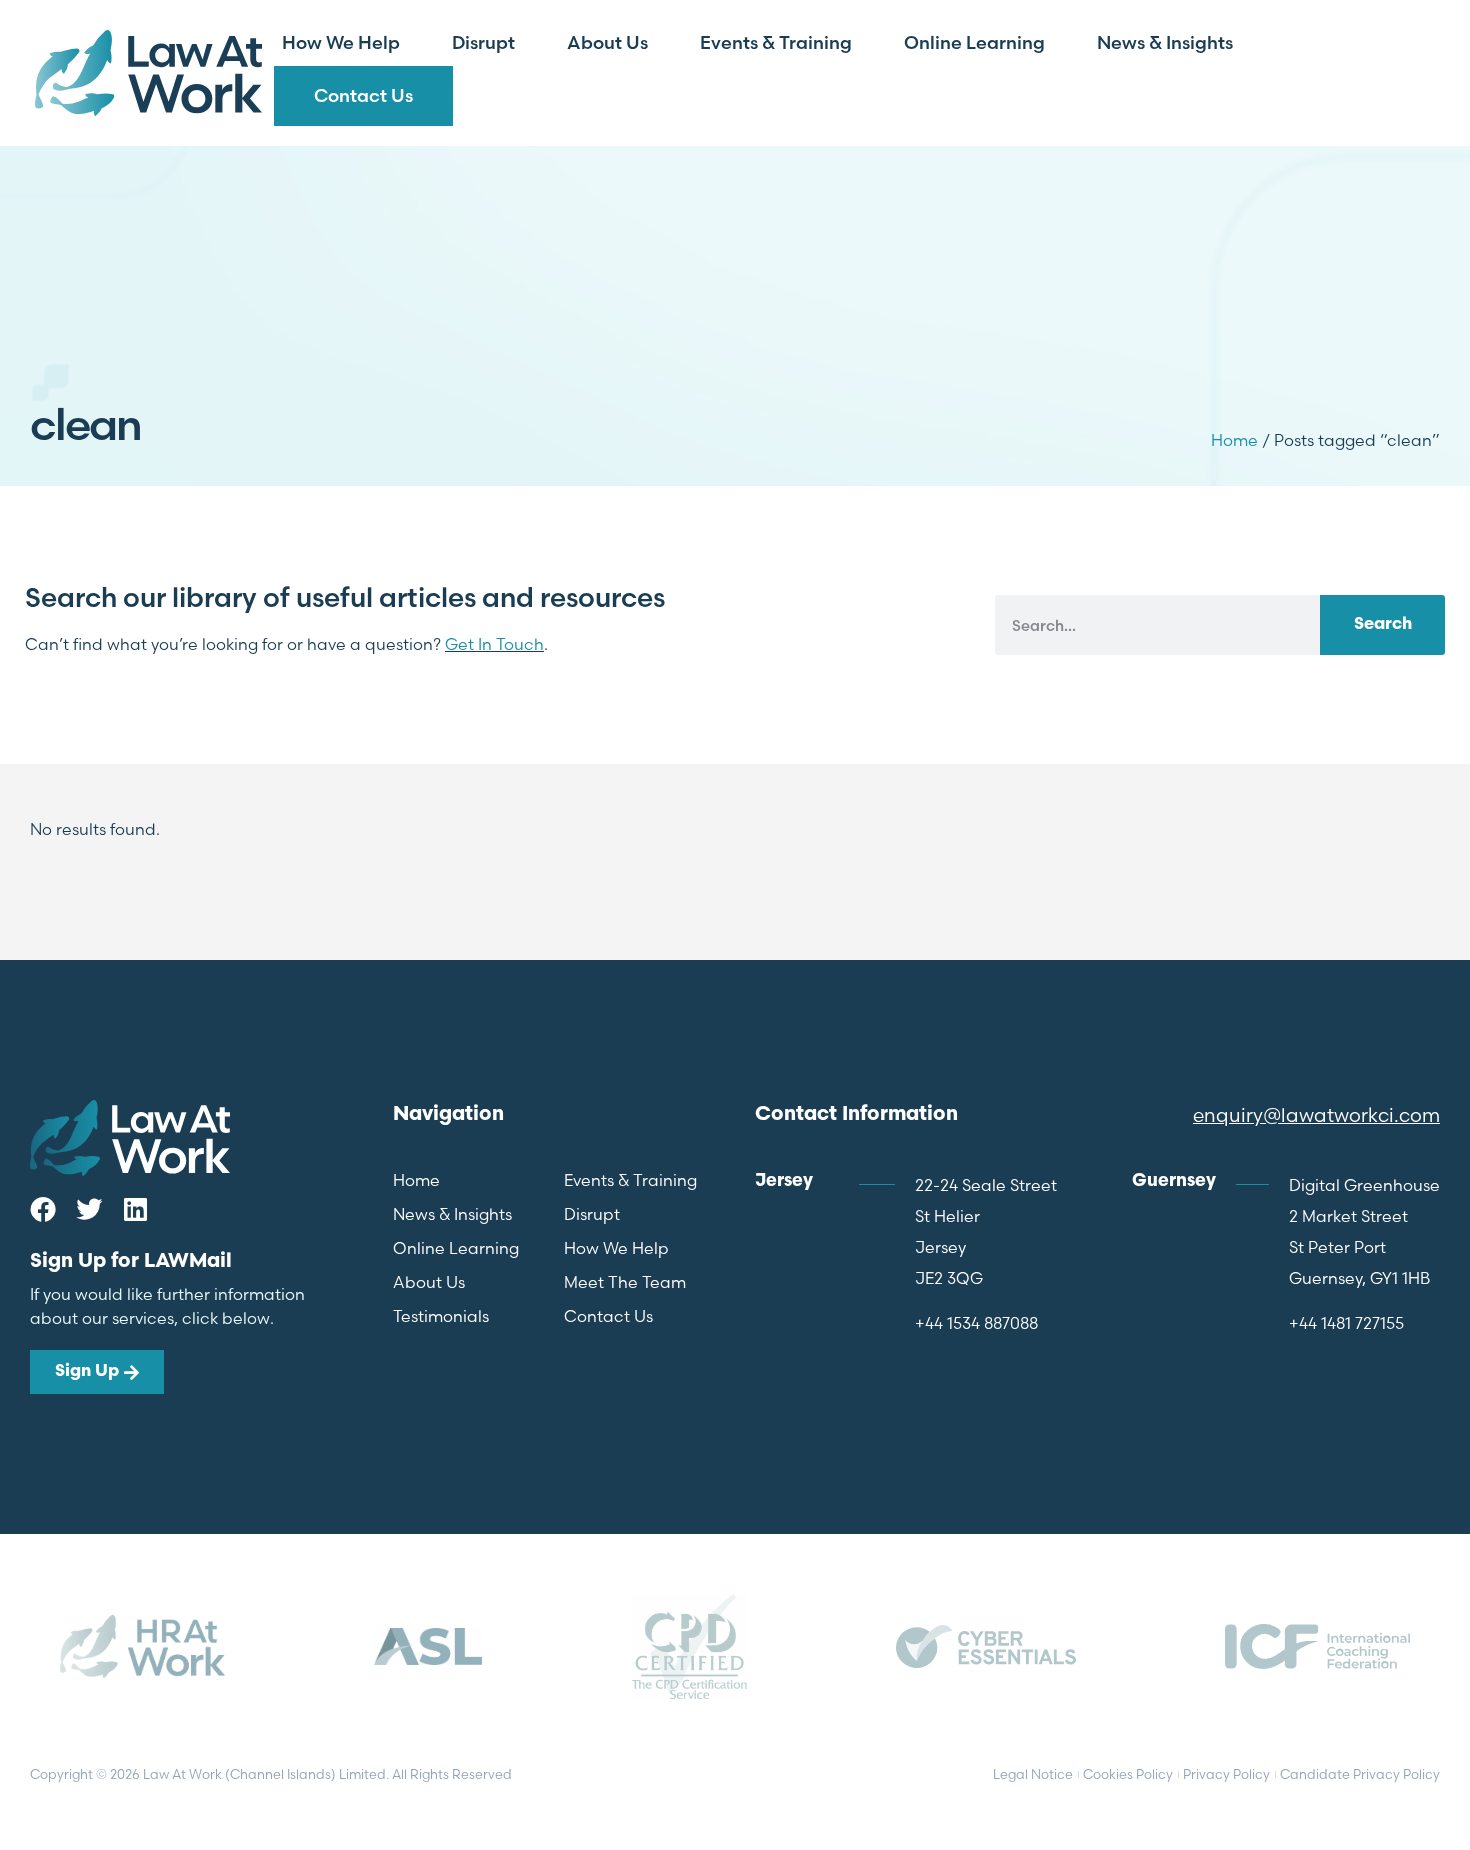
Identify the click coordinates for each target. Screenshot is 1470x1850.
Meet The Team (625, 1282)
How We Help (341, 42)
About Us (607, 42)
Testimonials (441, 1316)
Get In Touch (494, 644)
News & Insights (1165, 42)
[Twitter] (89, 1209)
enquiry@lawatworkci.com (1316, 1115)
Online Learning (974, 42)
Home (1234, 440)
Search (1383, 624)
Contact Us (363, 95)
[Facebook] (43, 1209)
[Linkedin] (135, 1209)
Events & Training (776, 42)
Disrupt (483, 42)
